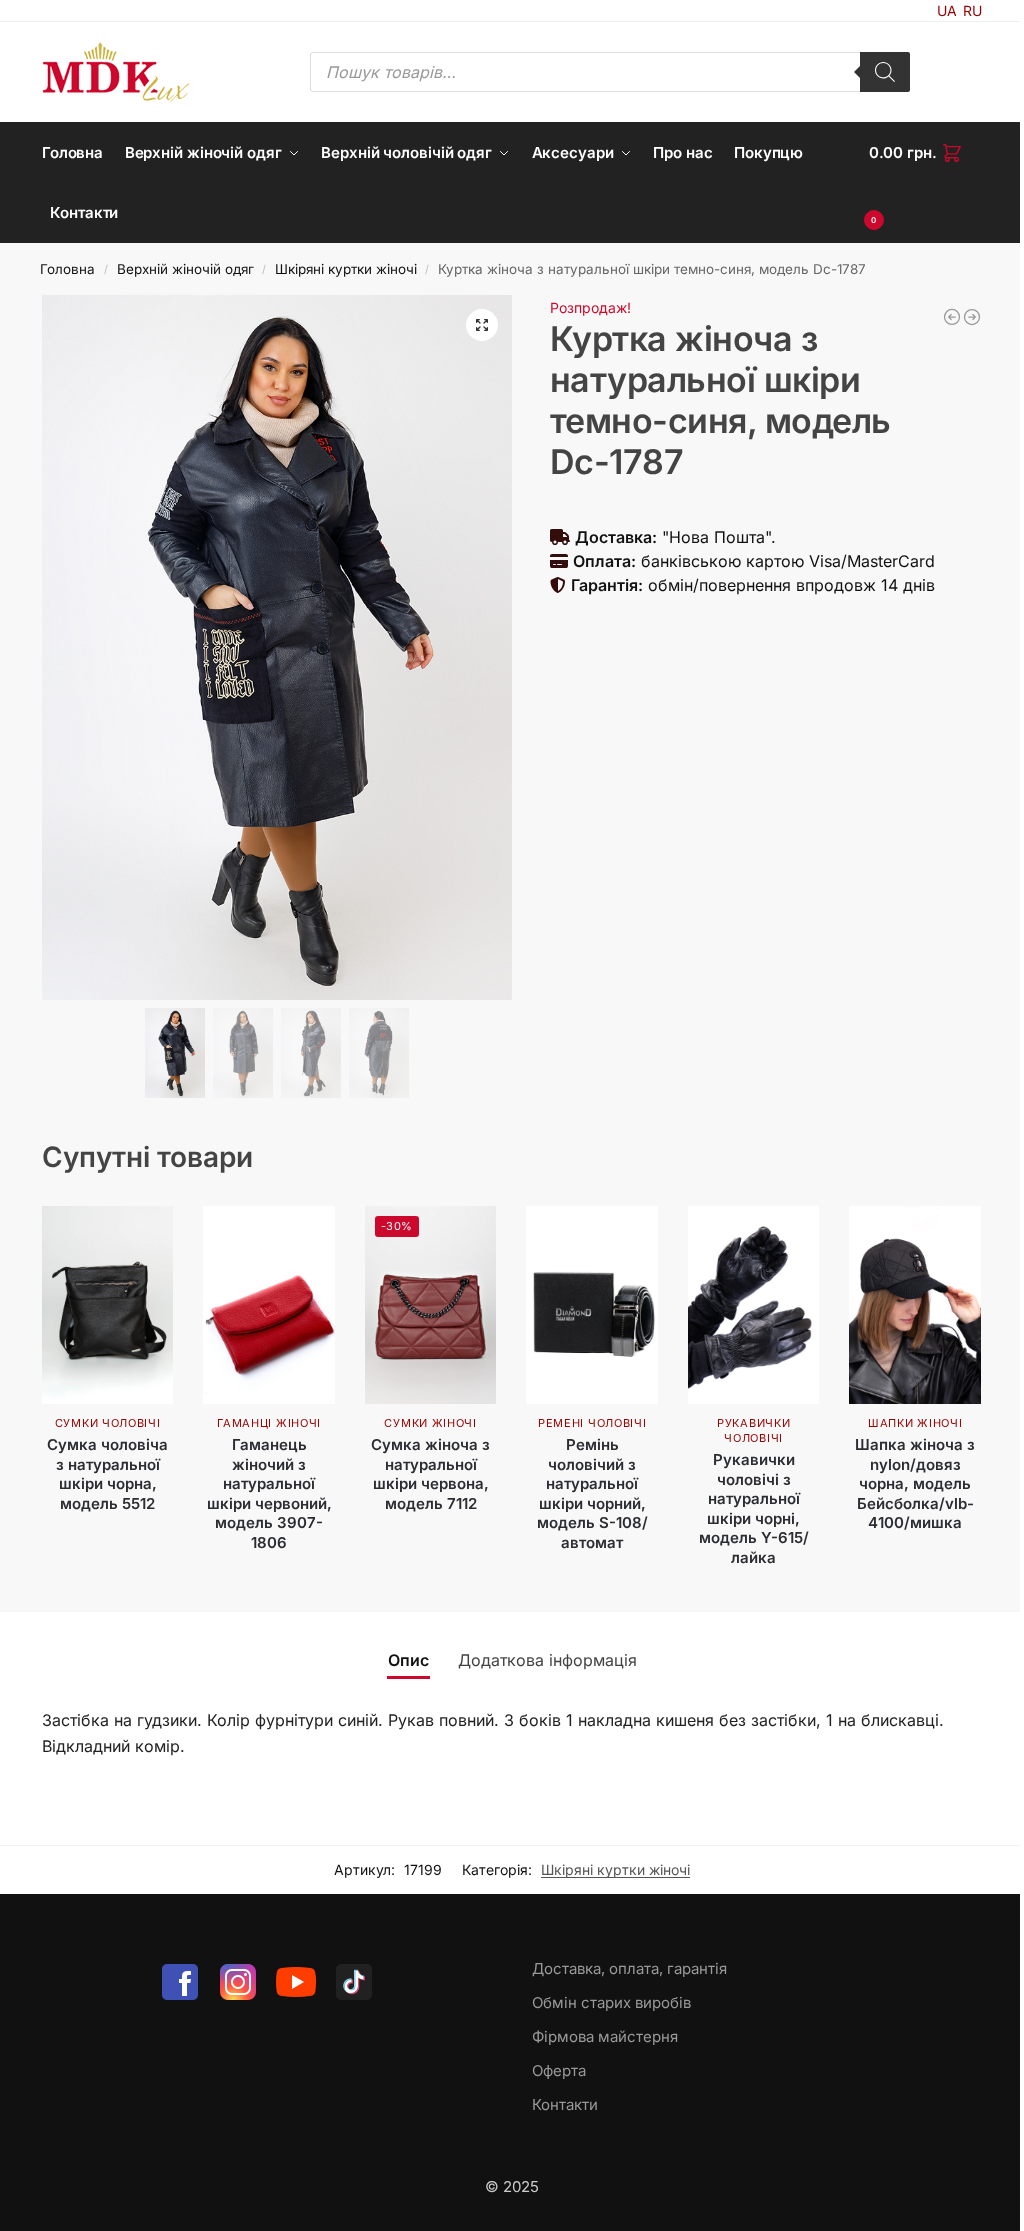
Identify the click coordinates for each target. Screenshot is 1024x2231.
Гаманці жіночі (269, 1423)
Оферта (559, 2070)
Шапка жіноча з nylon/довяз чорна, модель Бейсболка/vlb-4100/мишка (915, 1483)
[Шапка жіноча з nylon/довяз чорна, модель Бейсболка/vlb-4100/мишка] (915, 1304)
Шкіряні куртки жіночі (346, 269)
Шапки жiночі (915, 1423)
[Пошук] (885, 72)
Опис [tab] (408, 1660)
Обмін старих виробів (611, 2002)
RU (972, 10)
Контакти (565, 2104)
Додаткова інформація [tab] (547, 1660)
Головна (67, 269)
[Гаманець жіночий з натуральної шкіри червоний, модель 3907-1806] (269, 1304)
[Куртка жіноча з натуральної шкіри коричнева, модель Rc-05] (972, 317)
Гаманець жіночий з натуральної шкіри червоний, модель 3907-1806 (269, 1493)
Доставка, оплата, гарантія (629, 1968)
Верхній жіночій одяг (185, 269)
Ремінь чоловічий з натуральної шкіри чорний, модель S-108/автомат (592, 1493)
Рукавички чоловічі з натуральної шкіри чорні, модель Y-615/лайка (754, 1508)
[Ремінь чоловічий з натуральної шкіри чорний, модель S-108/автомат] (592, 1304)
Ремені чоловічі (592, 1423)
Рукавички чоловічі (753, 1430)
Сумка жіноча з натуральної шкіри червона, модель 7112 (430, 1474)
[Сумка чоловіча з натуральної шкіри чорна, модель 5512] (108, 1304)
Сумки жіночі (430, 1423)
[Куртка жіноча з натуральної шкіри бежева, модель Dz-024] (952, 317)
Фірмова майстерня (605, 2036)
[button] (925, 183)
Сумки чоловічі (108, 1423)
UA (947, 10)
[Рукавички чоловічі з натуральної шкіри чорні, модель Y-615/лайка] (754, 1304)
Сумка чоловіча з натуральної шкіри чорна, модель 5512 (107, 1474)
